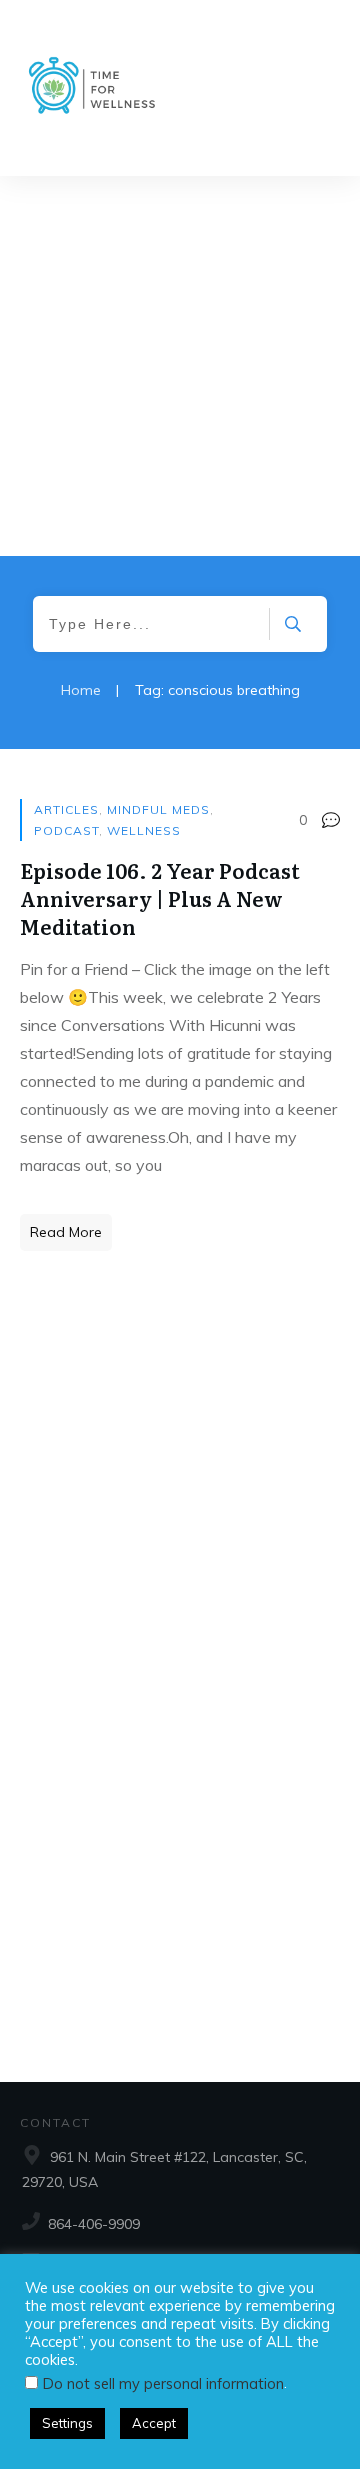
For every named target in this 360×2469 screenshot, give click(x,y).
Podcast (66, 830)
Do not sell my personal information (163, 2383)
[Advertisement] (180, 366)
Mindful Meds (158, 809)
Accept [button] (154, 2423)
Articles (66, 809)
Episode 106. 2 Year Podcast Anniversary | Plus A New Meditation (160, 898)
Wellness (144, 830)
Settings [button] (67, 2423)
